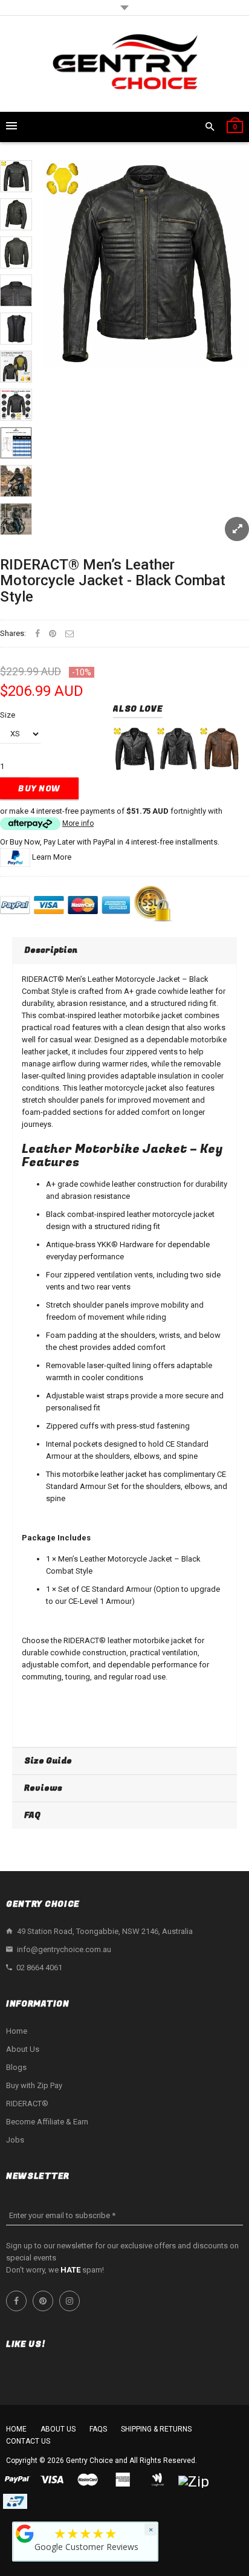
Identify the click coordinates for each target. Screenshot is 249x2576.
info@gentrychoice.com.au (64, 1949)
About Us (23, 2049)
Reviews (43, 1788)
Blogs (16, 2067)
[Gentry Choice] (124, 64)
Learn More (52, 857)
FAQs (98, 2429)
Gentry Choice (89, 2461)
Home (17, 2031)
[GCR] (25, 2534)
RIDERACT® (27, 2104)
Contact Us (28, 2441)
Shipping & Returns (156, 2429)
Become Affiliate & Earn (47, 2122)
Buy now (39, 789)
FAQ (32, 1815)
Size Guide (48, 1761)
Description (51, 950)
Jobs (15, 2140)
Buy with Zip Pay (34, 2085)
